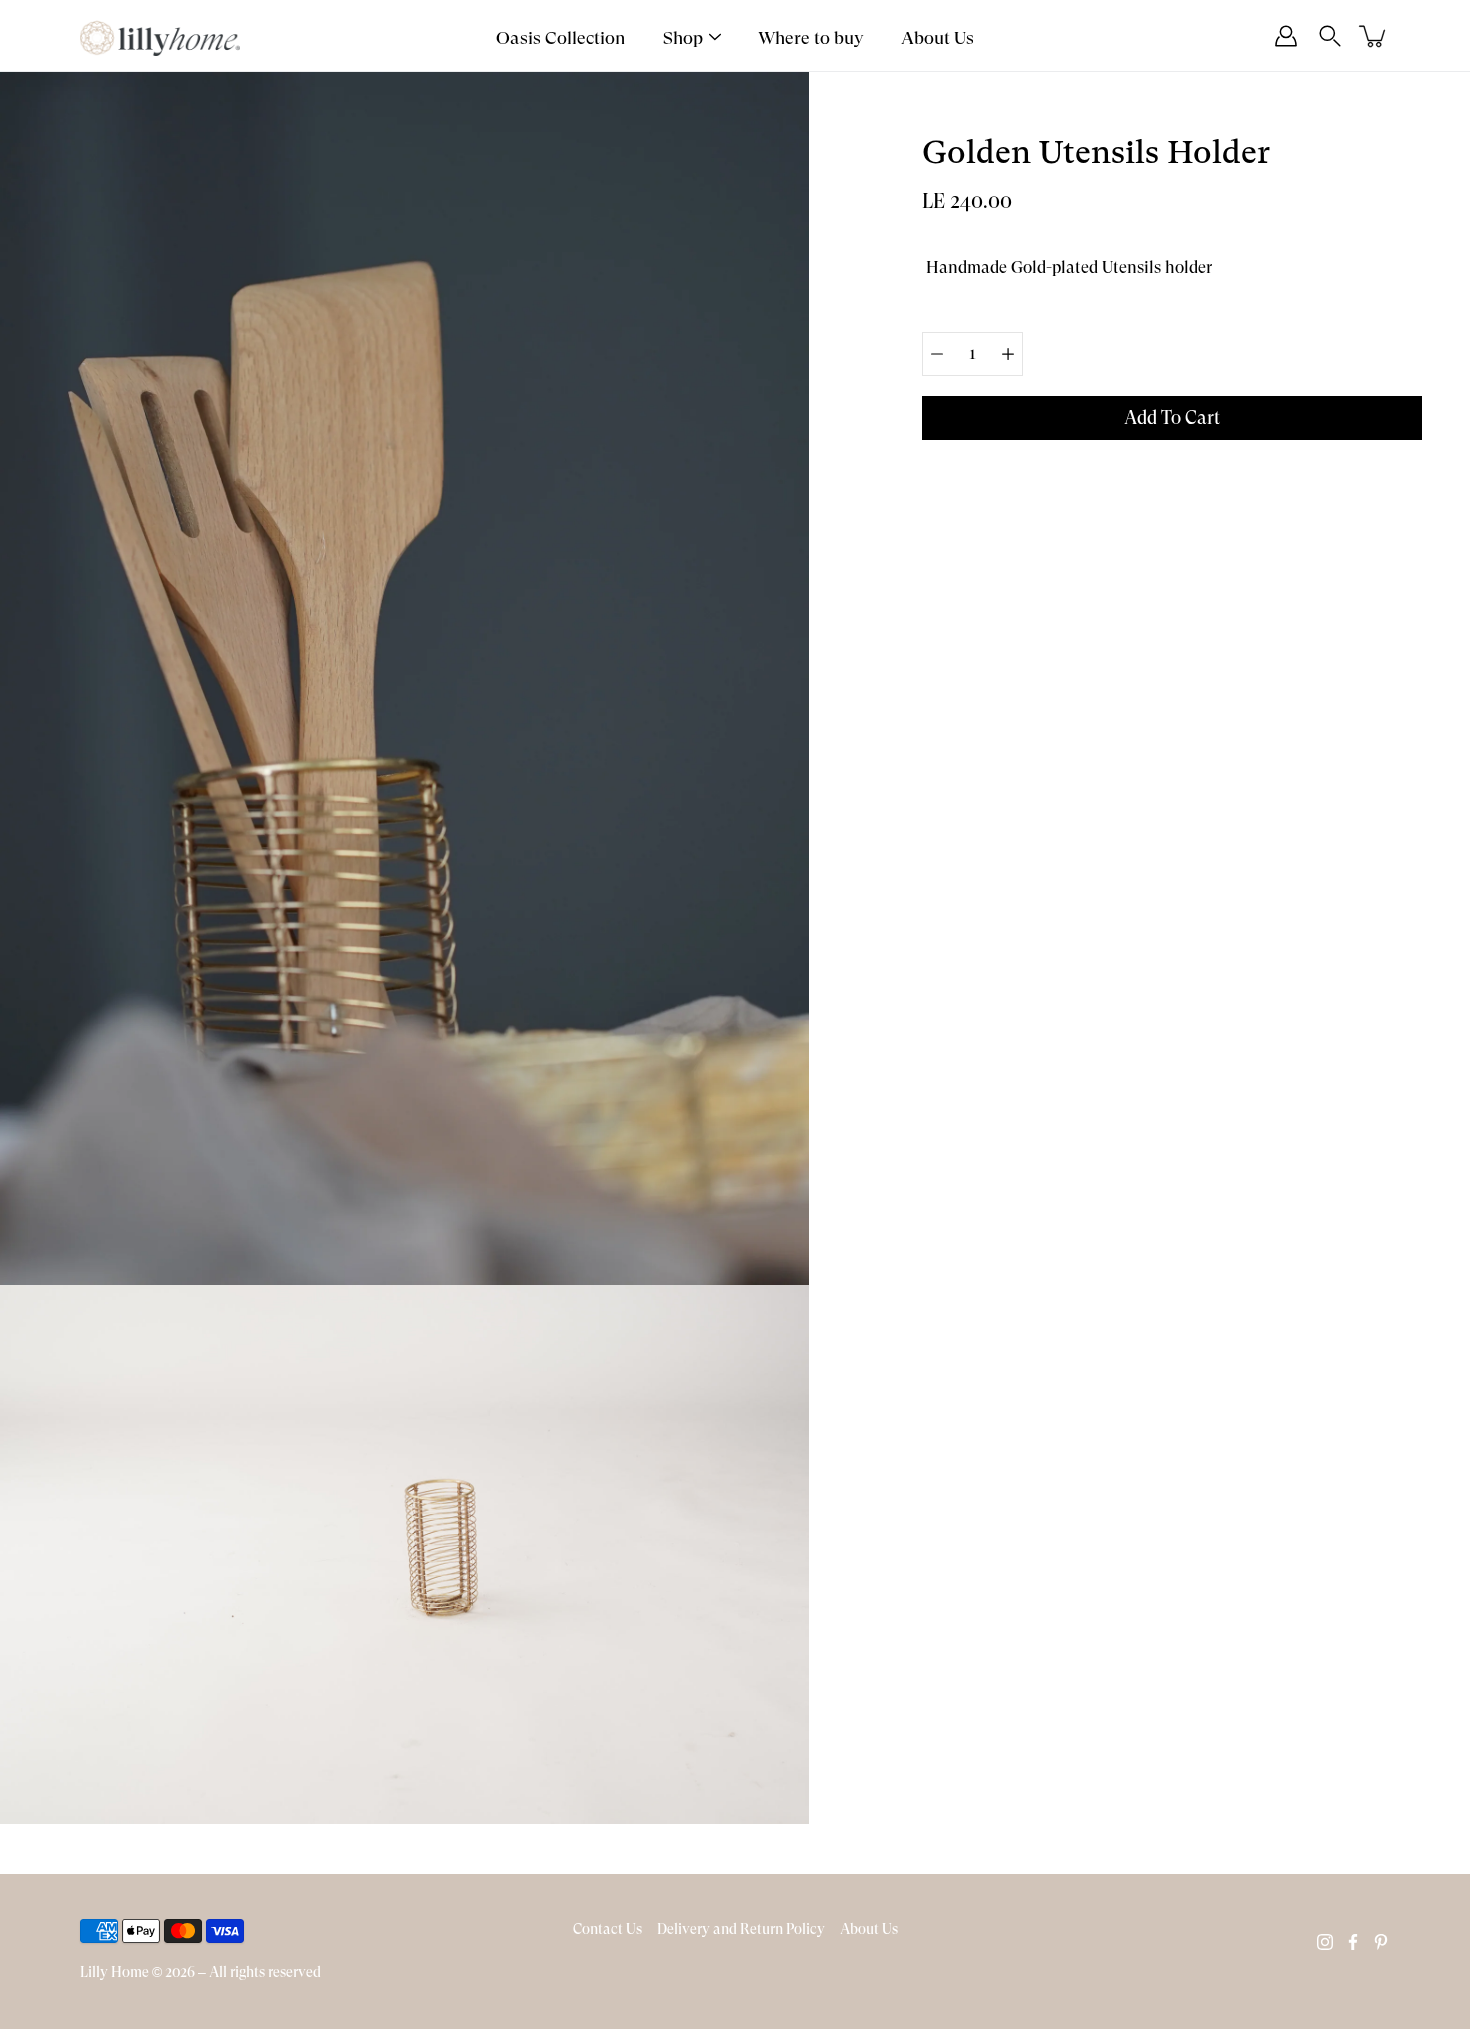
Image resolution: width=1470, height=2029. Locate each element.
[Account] (1286, 36)
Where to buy (811, 37)
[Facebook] (1353, 1942)
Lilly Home (114, 1972)
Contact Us (607, 1929)
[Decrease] (937, 354)
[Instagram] (1325, 1942)
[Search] (1330, 36)
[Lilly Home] (160, 36)
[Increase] (1008, 354)
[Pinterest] (1381, 1942)
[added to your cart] (1374, 36)
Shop (683, 37)
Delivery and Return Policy (741, 1929)
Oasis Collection (561, 37)
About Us (937, 37)
